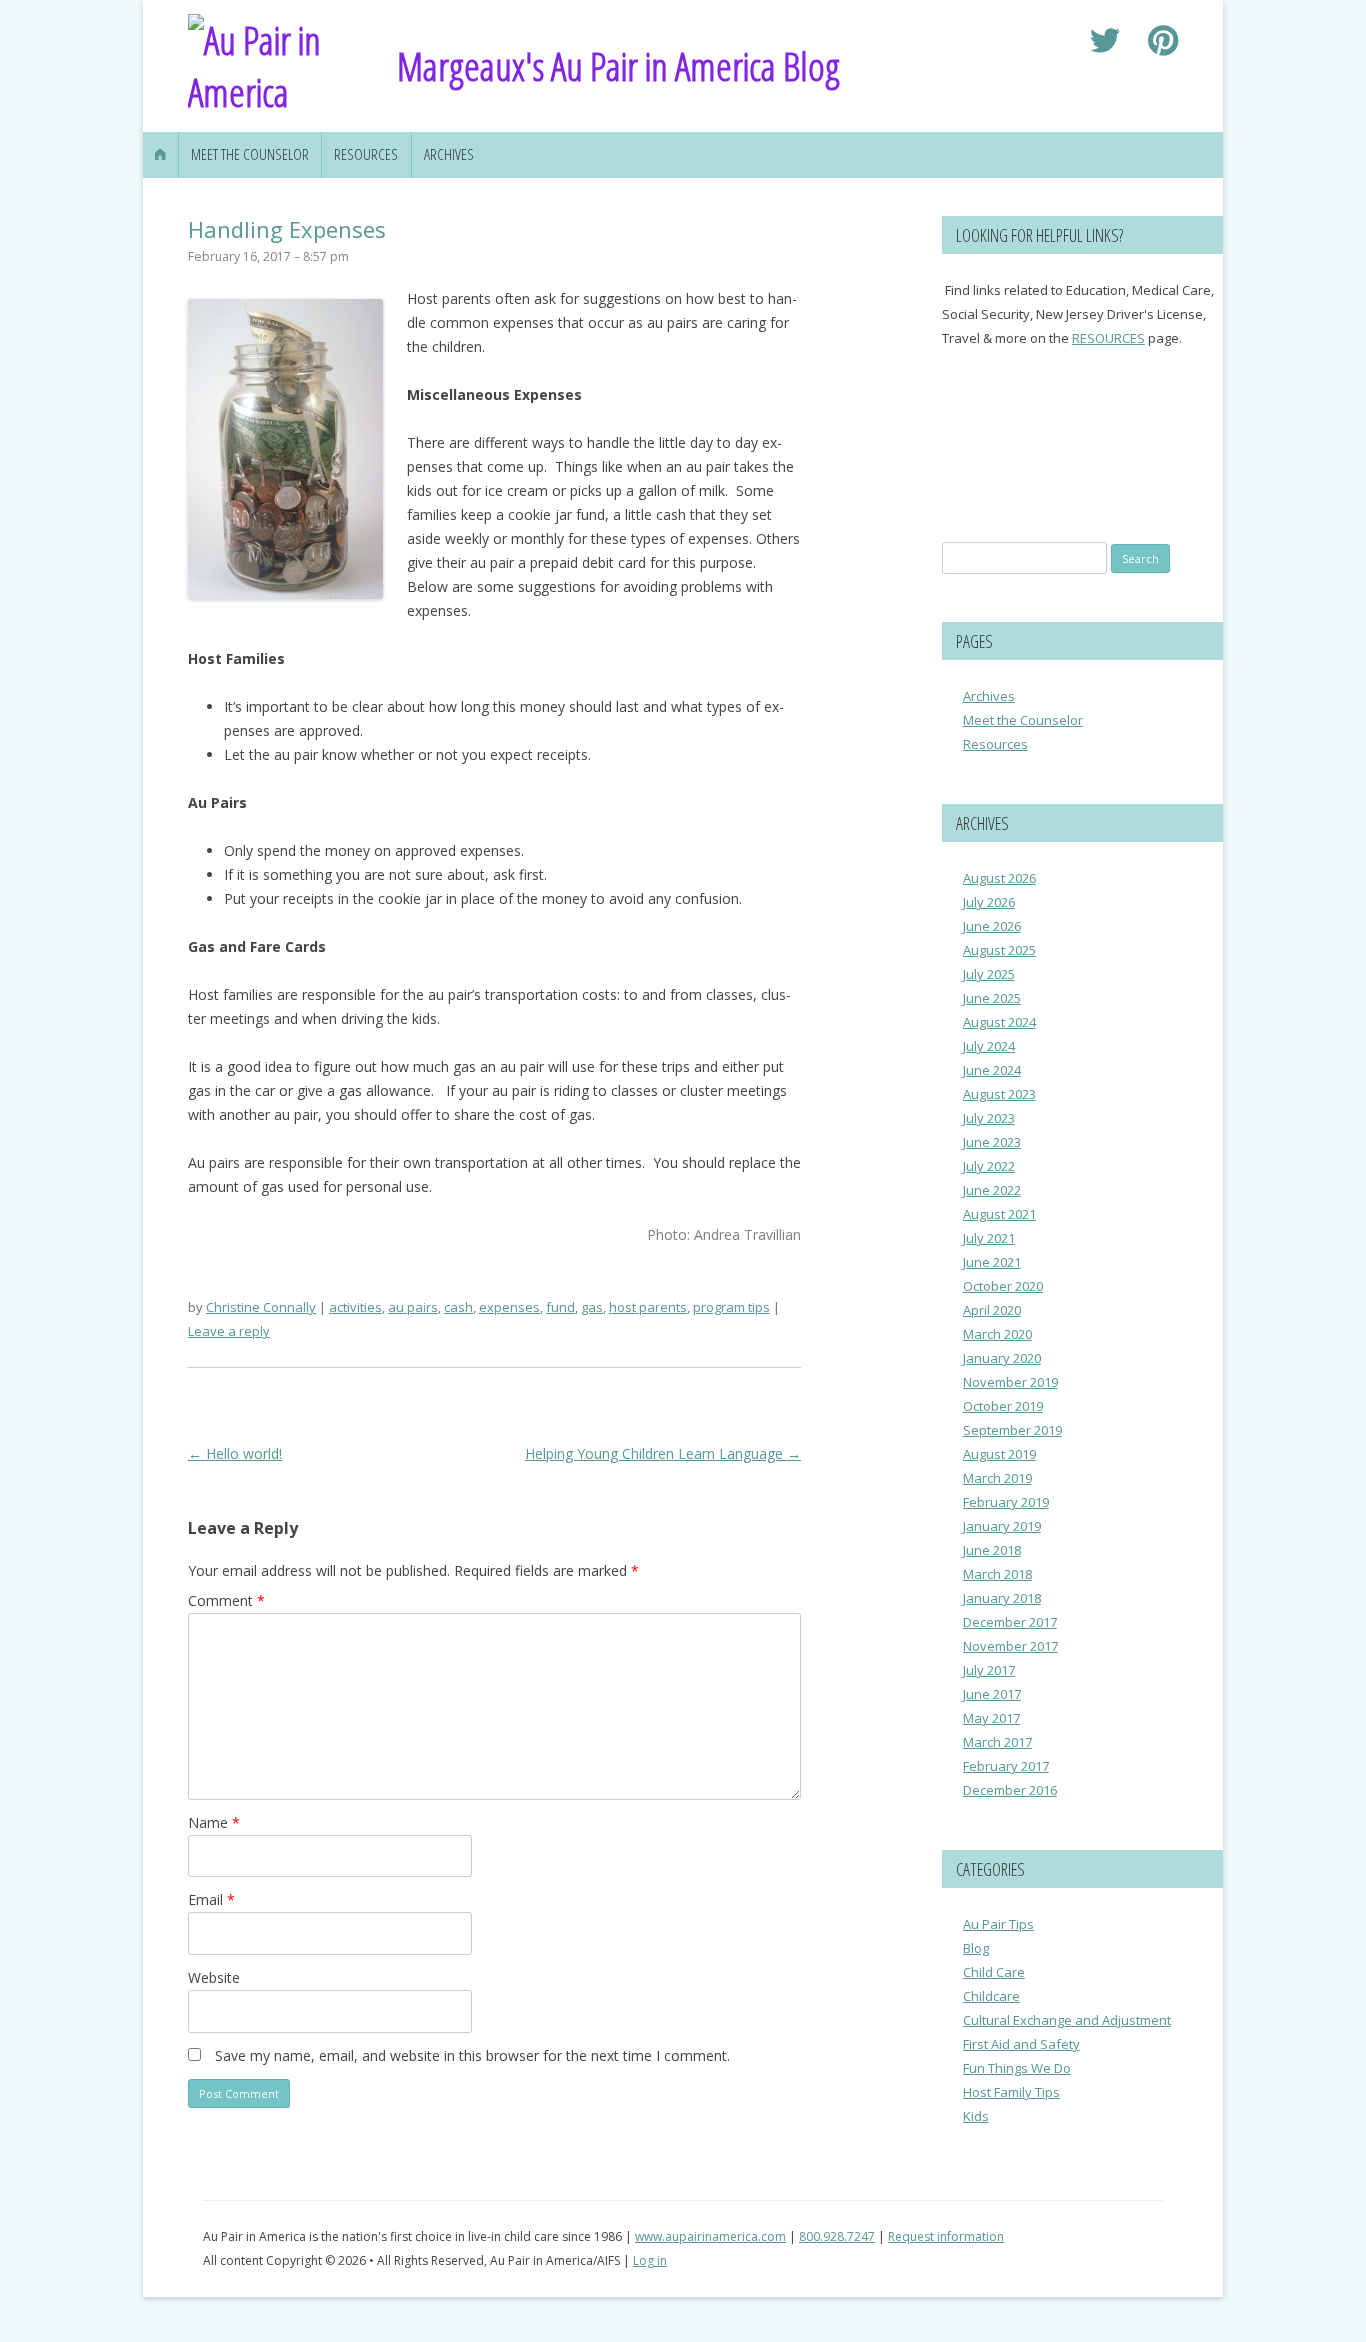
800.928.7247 (837, 2236)
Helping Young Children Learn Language (663, 1453)
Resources (366, 154)
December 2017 (1010, 1622)
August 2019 (999, 1454)
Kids (976, 2116)
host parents (648, 1307)
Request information (946, 2236)
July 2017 (989, 1670)
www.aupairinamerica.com (710, 2236)
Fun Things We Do (1017, 2068)
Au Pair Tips (998, 1924)
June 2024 (992, 1070)
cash (458, 1307)
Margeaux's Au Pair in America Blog (618, 66)
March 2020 (997, 1334)
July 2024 (989, 1046)
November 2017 (1010, 1646)
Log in (650, 2260)
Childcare (991, 1996)
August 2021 (999, 1214)
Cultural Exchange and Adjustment (1067, 2020)
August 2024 (999, 1022)
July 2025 (989, 974)
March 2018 (997, 1574)
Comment (226, 1600)
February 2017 (1006, 1766)
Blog (976, 1948)
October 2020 (1003, 1286)
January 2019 (1002, 1526)
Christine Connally (261, 1307)
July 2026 (989, 902)
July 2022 (989, 1166)
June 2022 (992, 1190)
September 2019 (1012, 1430)
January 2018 (1002, 1598)
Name (214, 1822)
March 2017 (997, 1742)
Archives (449, 154)
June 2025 (992, 998)
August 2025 (999, 950)
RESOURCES (1108, 338)
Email (211, 1899)
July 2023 (989, 1118)
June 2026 (992, 926)
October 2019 (1003, 1406)
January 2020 (1002, 1358)
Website (214, 1977)
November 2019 (1010, 1382)
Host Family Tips (1011, 2092)
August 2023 (999, 1094)
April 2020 (992, 1310)
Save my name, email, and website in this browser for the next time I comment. (472, 2055)
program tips (731, 1307)
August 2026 (999, 878)
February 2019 (1006, 1502)
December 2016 (1010, 1790)
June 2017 (992, 1694)
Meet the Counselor (250, 154)
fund (560, 1307)
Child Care (994, 1972)
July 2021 (989, 1238)
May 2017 (991, 1718)
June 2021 (992, 1262)
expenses (509, 1307)
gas (592, 1307)
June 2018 (992, 1550)
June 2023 (992, 1142)
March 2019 (997, 1478)
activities (355, 1307)
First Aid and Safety (1021, 2044)
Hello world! (235, 1453)
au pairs (413, 1307)
